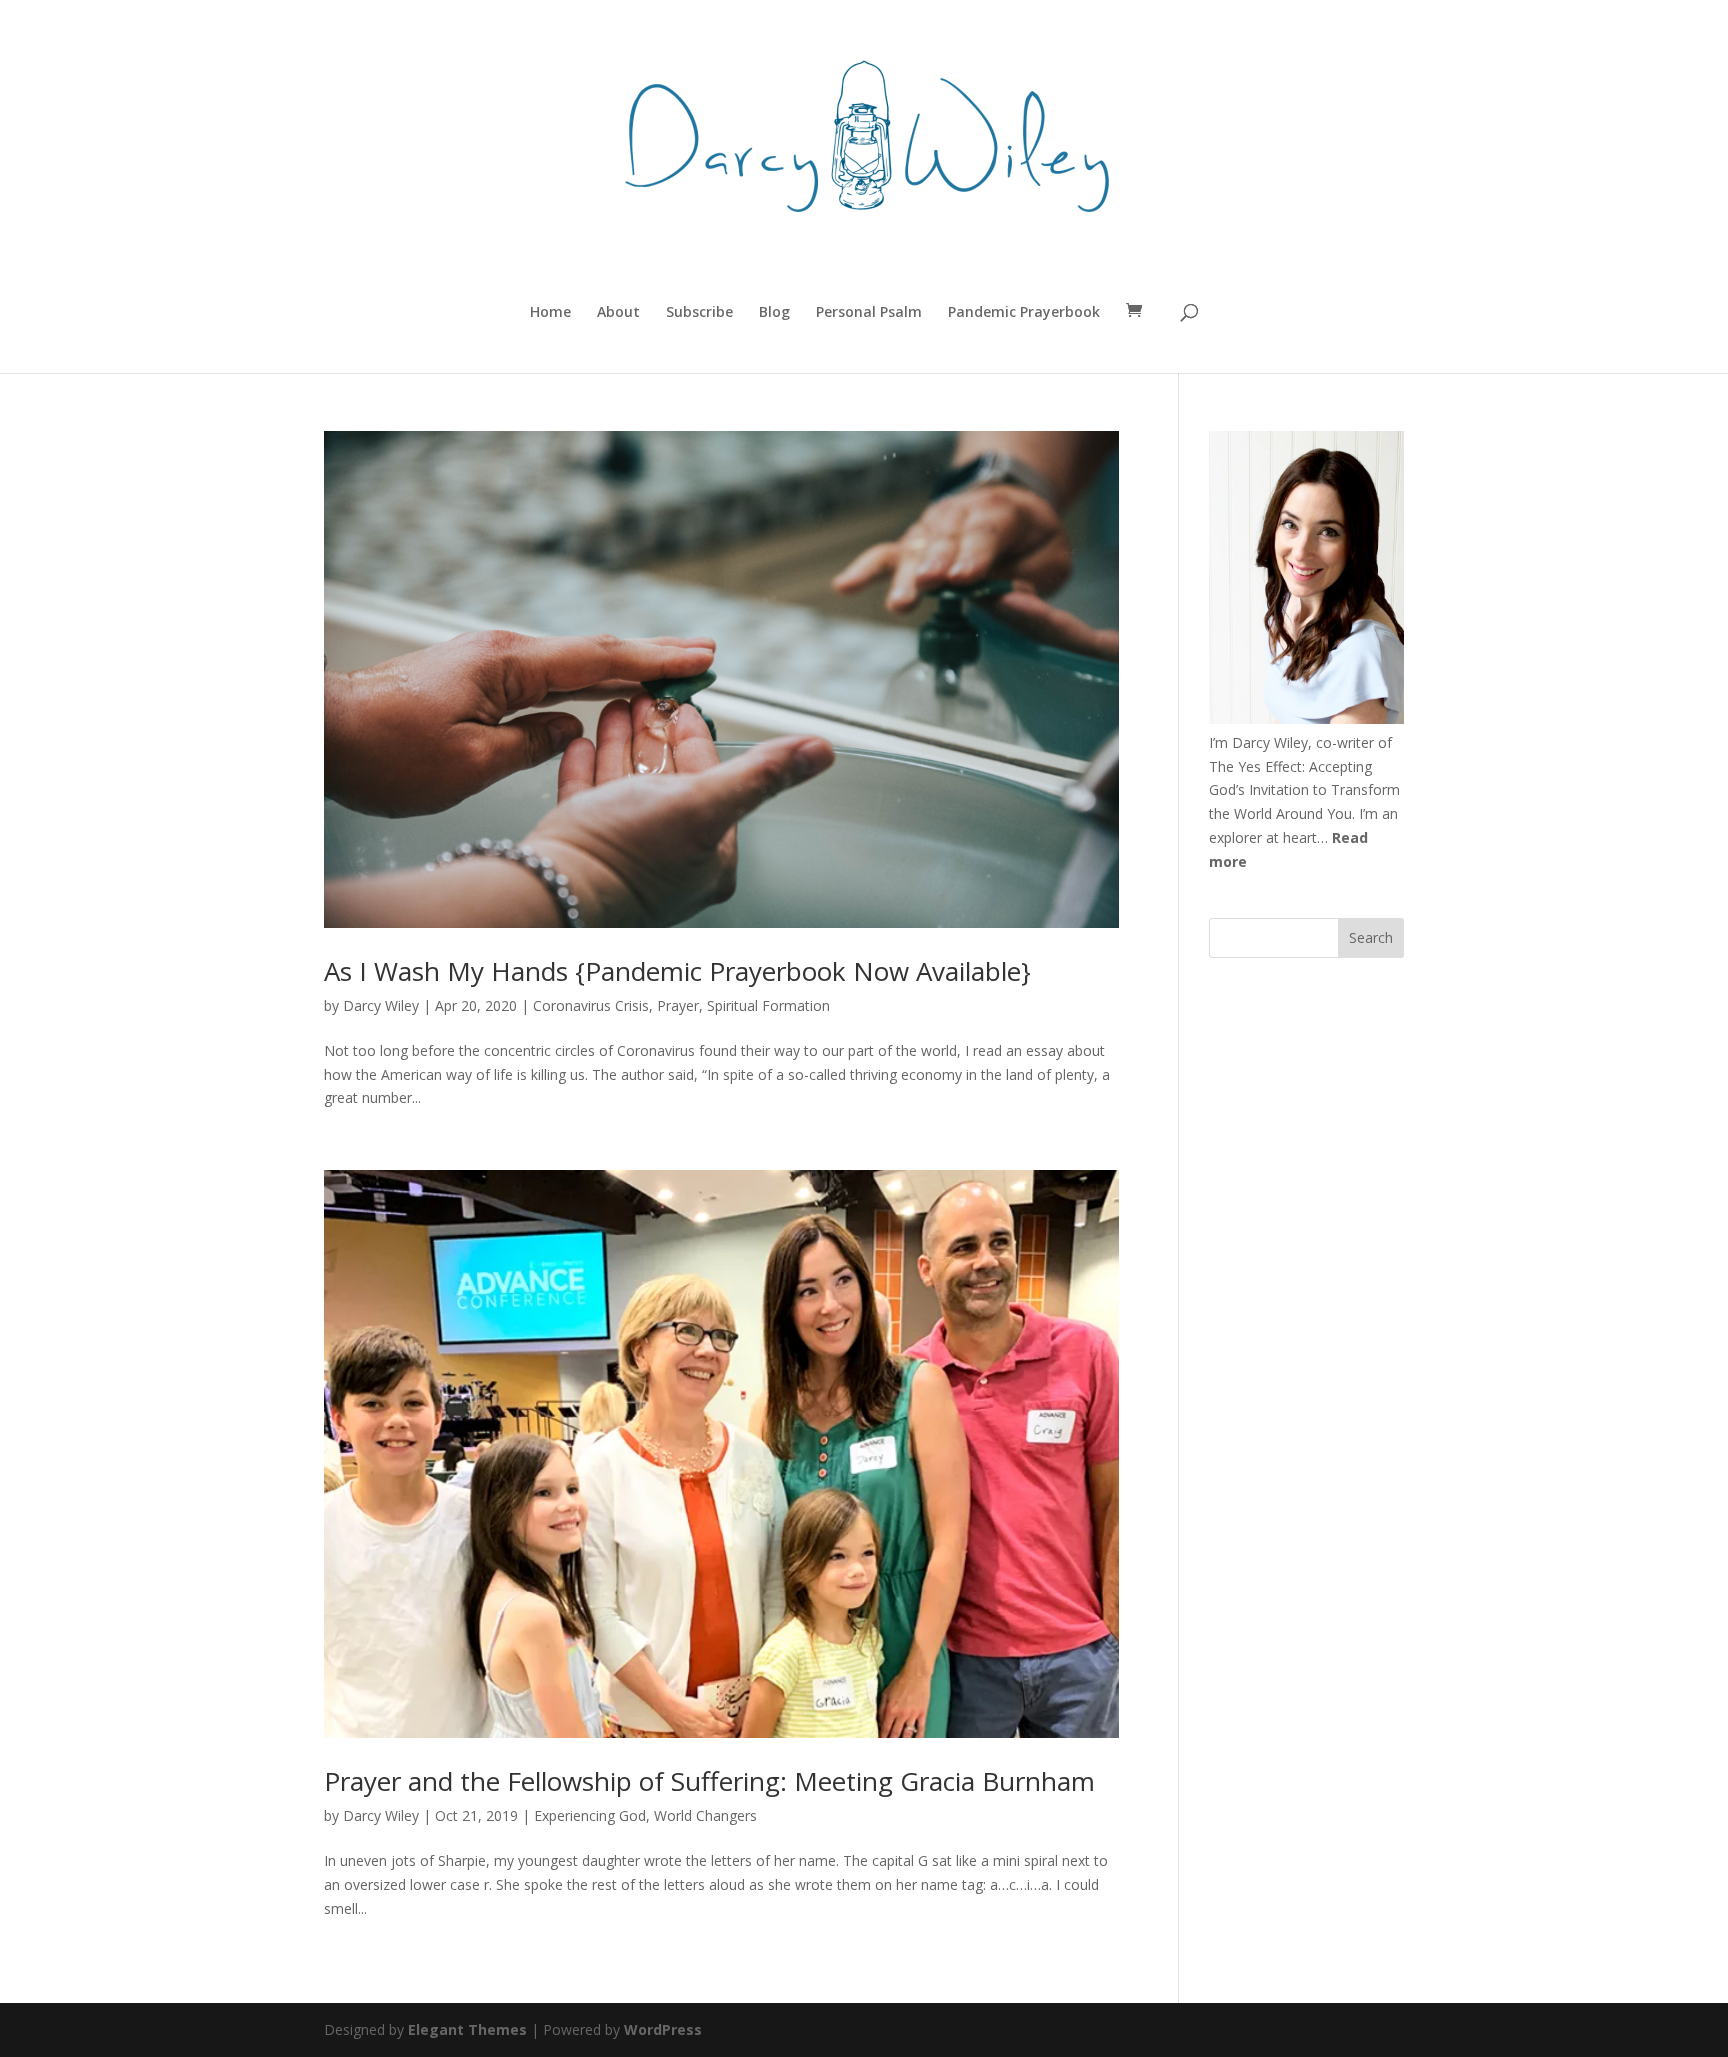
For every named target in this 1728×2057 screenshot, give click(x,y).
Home (550, 313)
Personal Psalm (869, 313)
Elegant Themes (467, 2029)
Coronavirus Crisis (591, 1005)
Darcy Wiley (381, 1005)
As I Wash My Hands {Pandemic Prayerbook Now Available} (677, 971)
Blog (774, 313)
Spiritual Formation (768, 1005)
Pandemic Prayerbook (1024, 313)
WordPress (663, 2029)
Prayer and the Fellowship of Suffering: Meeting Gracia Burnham (709, 1781)
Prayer (678, 1005)
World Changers (705, 1815)
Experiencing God (590, 1815)
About (618, 313)
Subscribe (699, 313)
